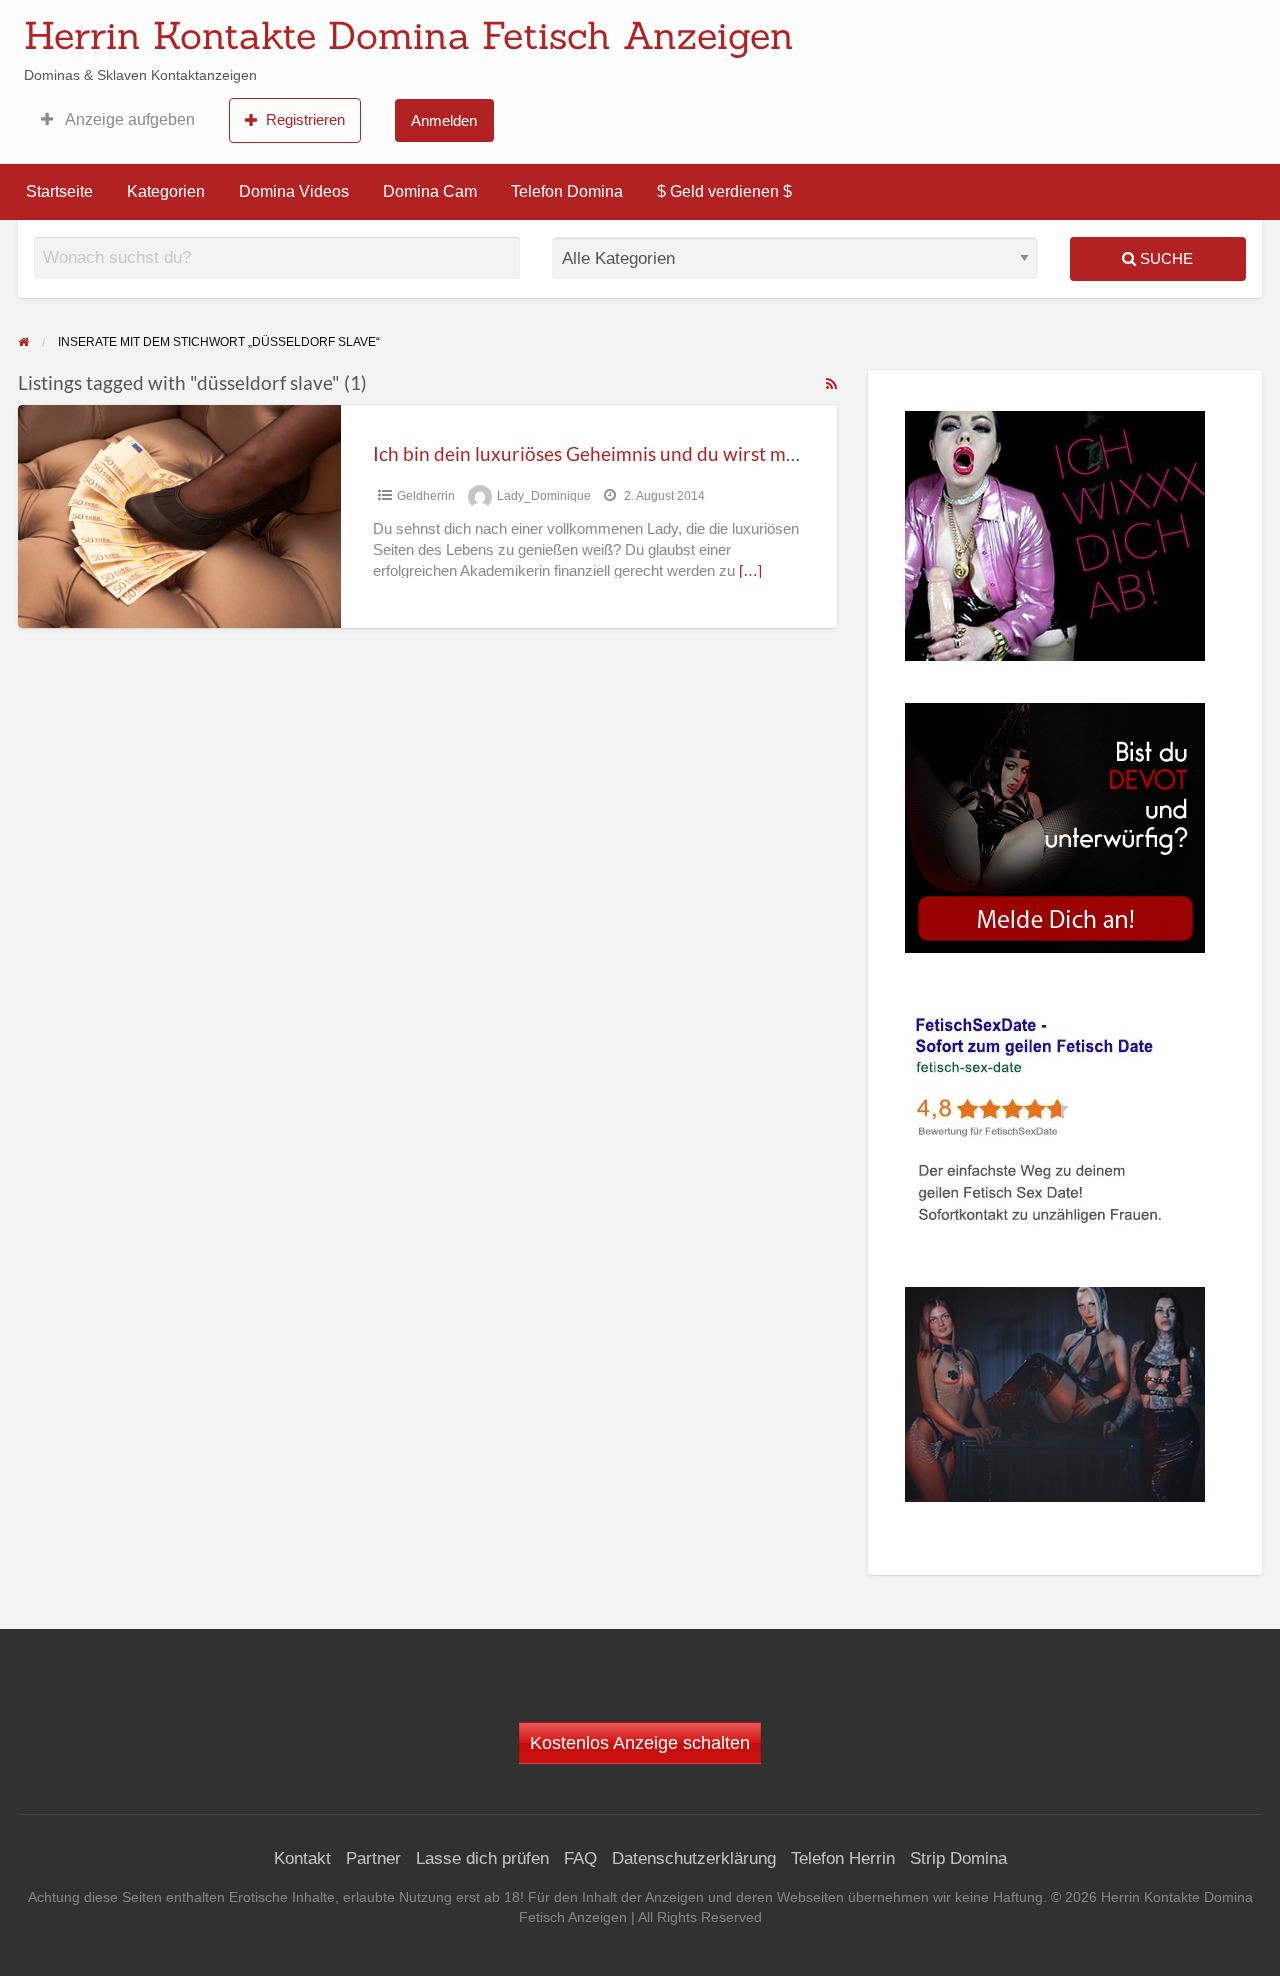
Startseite (59, 191)
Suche (1164, 258)
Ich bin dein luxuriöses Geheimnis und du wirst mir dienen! (620, 453)
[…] (750, 571)
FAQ (580, 1858)
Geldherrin (426, 496)
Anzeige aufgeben (128, 119)
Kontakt (302, 1858)
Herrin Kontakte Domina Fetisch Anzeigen (409, 35)
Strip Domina (958, 1858)
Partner (373, 1858)
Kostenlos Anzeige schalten (640, 1743)
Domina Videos (294, 191)
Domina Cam (430, 191)
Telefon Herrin (843, 1858)
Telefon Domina (567, 191)
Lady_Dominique (544, 496)
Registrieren (305, 119)
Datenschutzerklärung (694, 1858)
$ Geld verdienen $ (724, 191)
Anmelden (444, 120)
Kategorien (166, 191)
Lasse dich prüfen (482, 1858)
